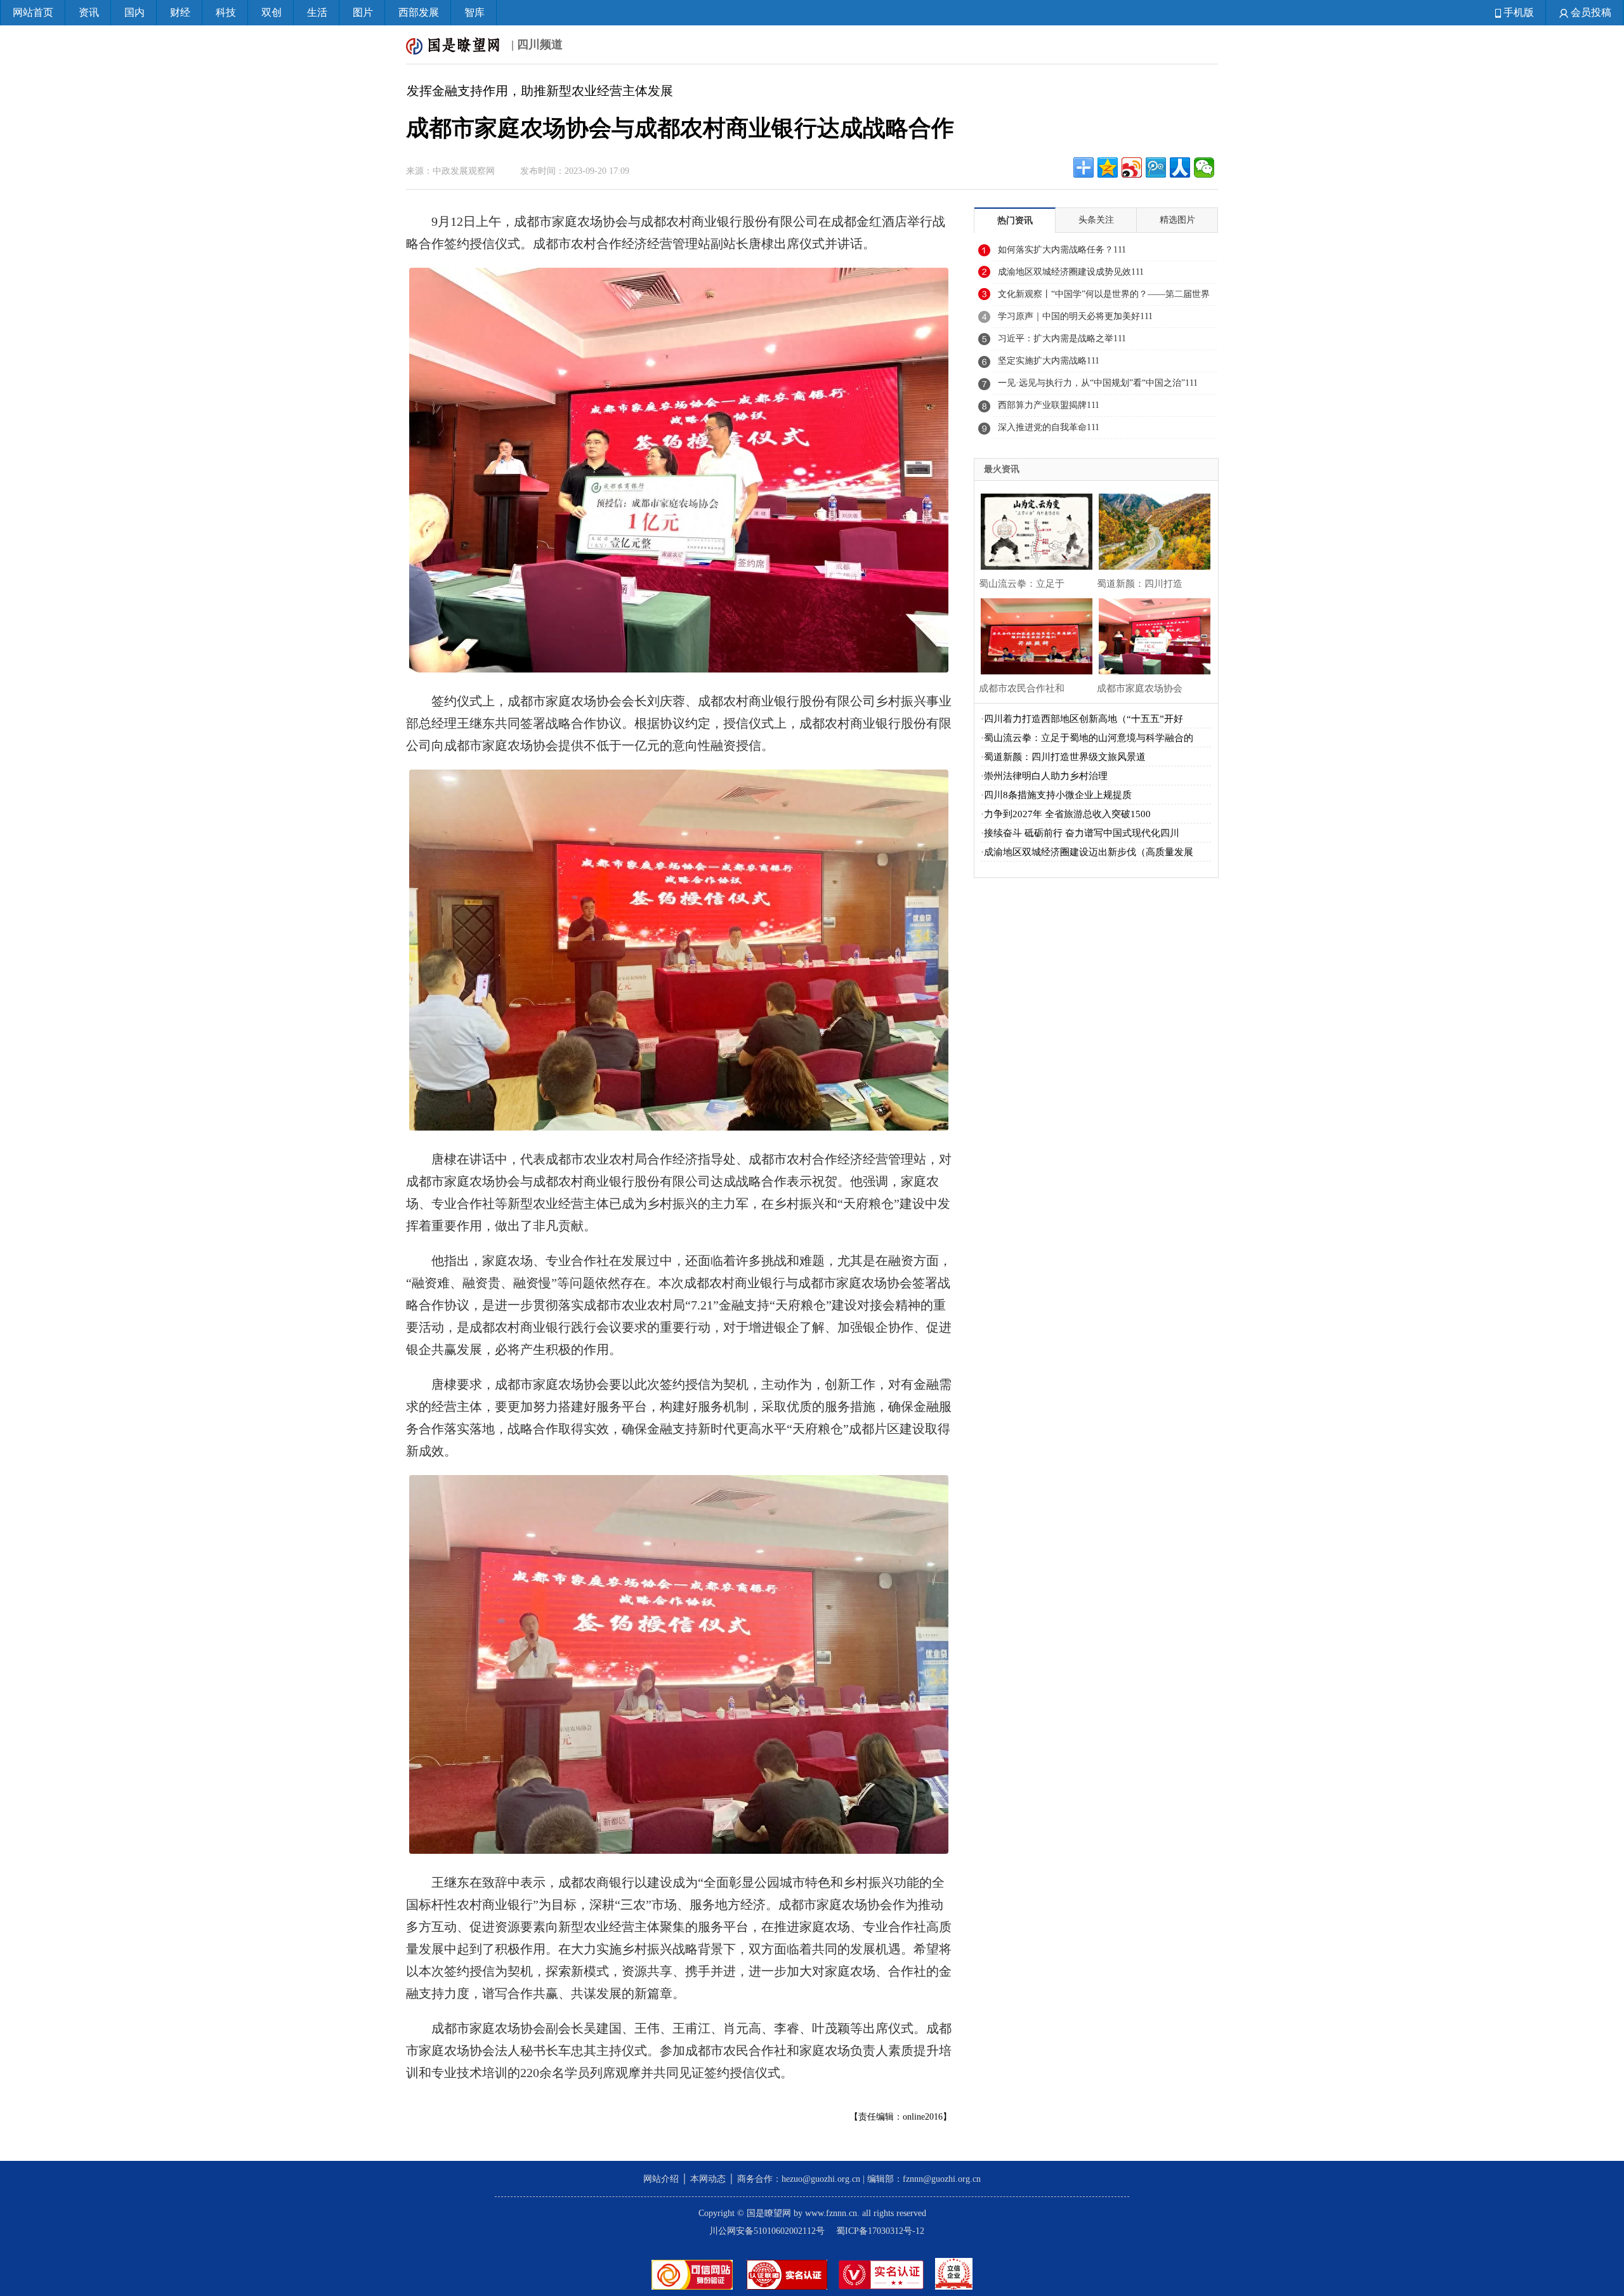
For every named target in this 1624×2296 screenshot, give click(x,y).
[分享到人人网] (1180, 167)
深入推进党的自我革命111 (1049, 427)
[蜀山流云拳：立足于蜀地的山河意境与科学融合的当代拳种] (1033, 530)
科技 (226, 12)
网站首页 (33, 12)
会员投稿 (1590, 12)
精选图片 (1177, 220)
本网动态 (708, 2179)
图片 (363, 12)
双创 (272, 12)
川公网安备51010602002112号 (767, 2231)
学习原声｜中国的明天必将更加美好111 (1075, 316)
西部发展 (419, 12)
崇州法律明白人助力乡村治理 (1046, 776)
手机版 (1517, 12)
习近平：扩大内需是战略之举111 (1062, 338)
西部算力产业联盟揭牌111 (1049, 405)
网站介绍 (661, 2179)
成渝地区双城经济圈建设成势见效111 (1071, 272)
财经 (180, 12)
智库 (475, 12)
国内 (134, 12)
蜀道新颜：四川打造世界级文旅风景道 (1065, 757)
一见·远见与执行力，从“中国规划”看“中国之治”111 (1098, 383)
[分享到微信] (1204, 167)
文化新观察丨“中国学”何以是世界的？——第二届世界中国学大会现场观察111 (1104, 298)
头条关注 (1096, 220)
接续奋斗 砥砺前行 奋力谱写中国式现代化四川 (1082, 833)
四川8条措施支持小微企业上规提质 (1058, 795)
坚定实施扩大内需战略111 (1049, 361)
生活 (317, 12)
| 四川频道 (535, 44)
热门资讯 (1015, 220)
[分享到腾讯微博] (1156, 167)
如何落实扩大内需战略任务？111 (1062, 250)
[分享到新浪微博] (1132, 167)
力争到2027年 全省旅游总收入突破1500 (1067, 814)
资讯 (89, 12)
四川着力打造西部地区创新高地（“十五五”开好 (1084, 719)
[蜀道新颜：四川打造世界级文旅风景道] (1151, 530)
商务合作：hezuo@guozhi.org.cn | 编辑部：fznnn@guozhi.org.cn (859, 2179)
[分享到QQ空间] (1108, 167)
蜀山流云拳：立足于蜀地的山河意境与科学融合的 (1089, 738)
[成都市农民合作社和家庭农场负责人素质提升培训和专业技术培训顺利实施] (1033, 635)
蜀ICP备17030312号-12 (880, 2231)
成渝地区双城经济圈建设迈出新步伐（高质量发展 (1089, 852)
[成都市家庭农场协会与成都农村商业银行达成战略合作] (1151, 635)
